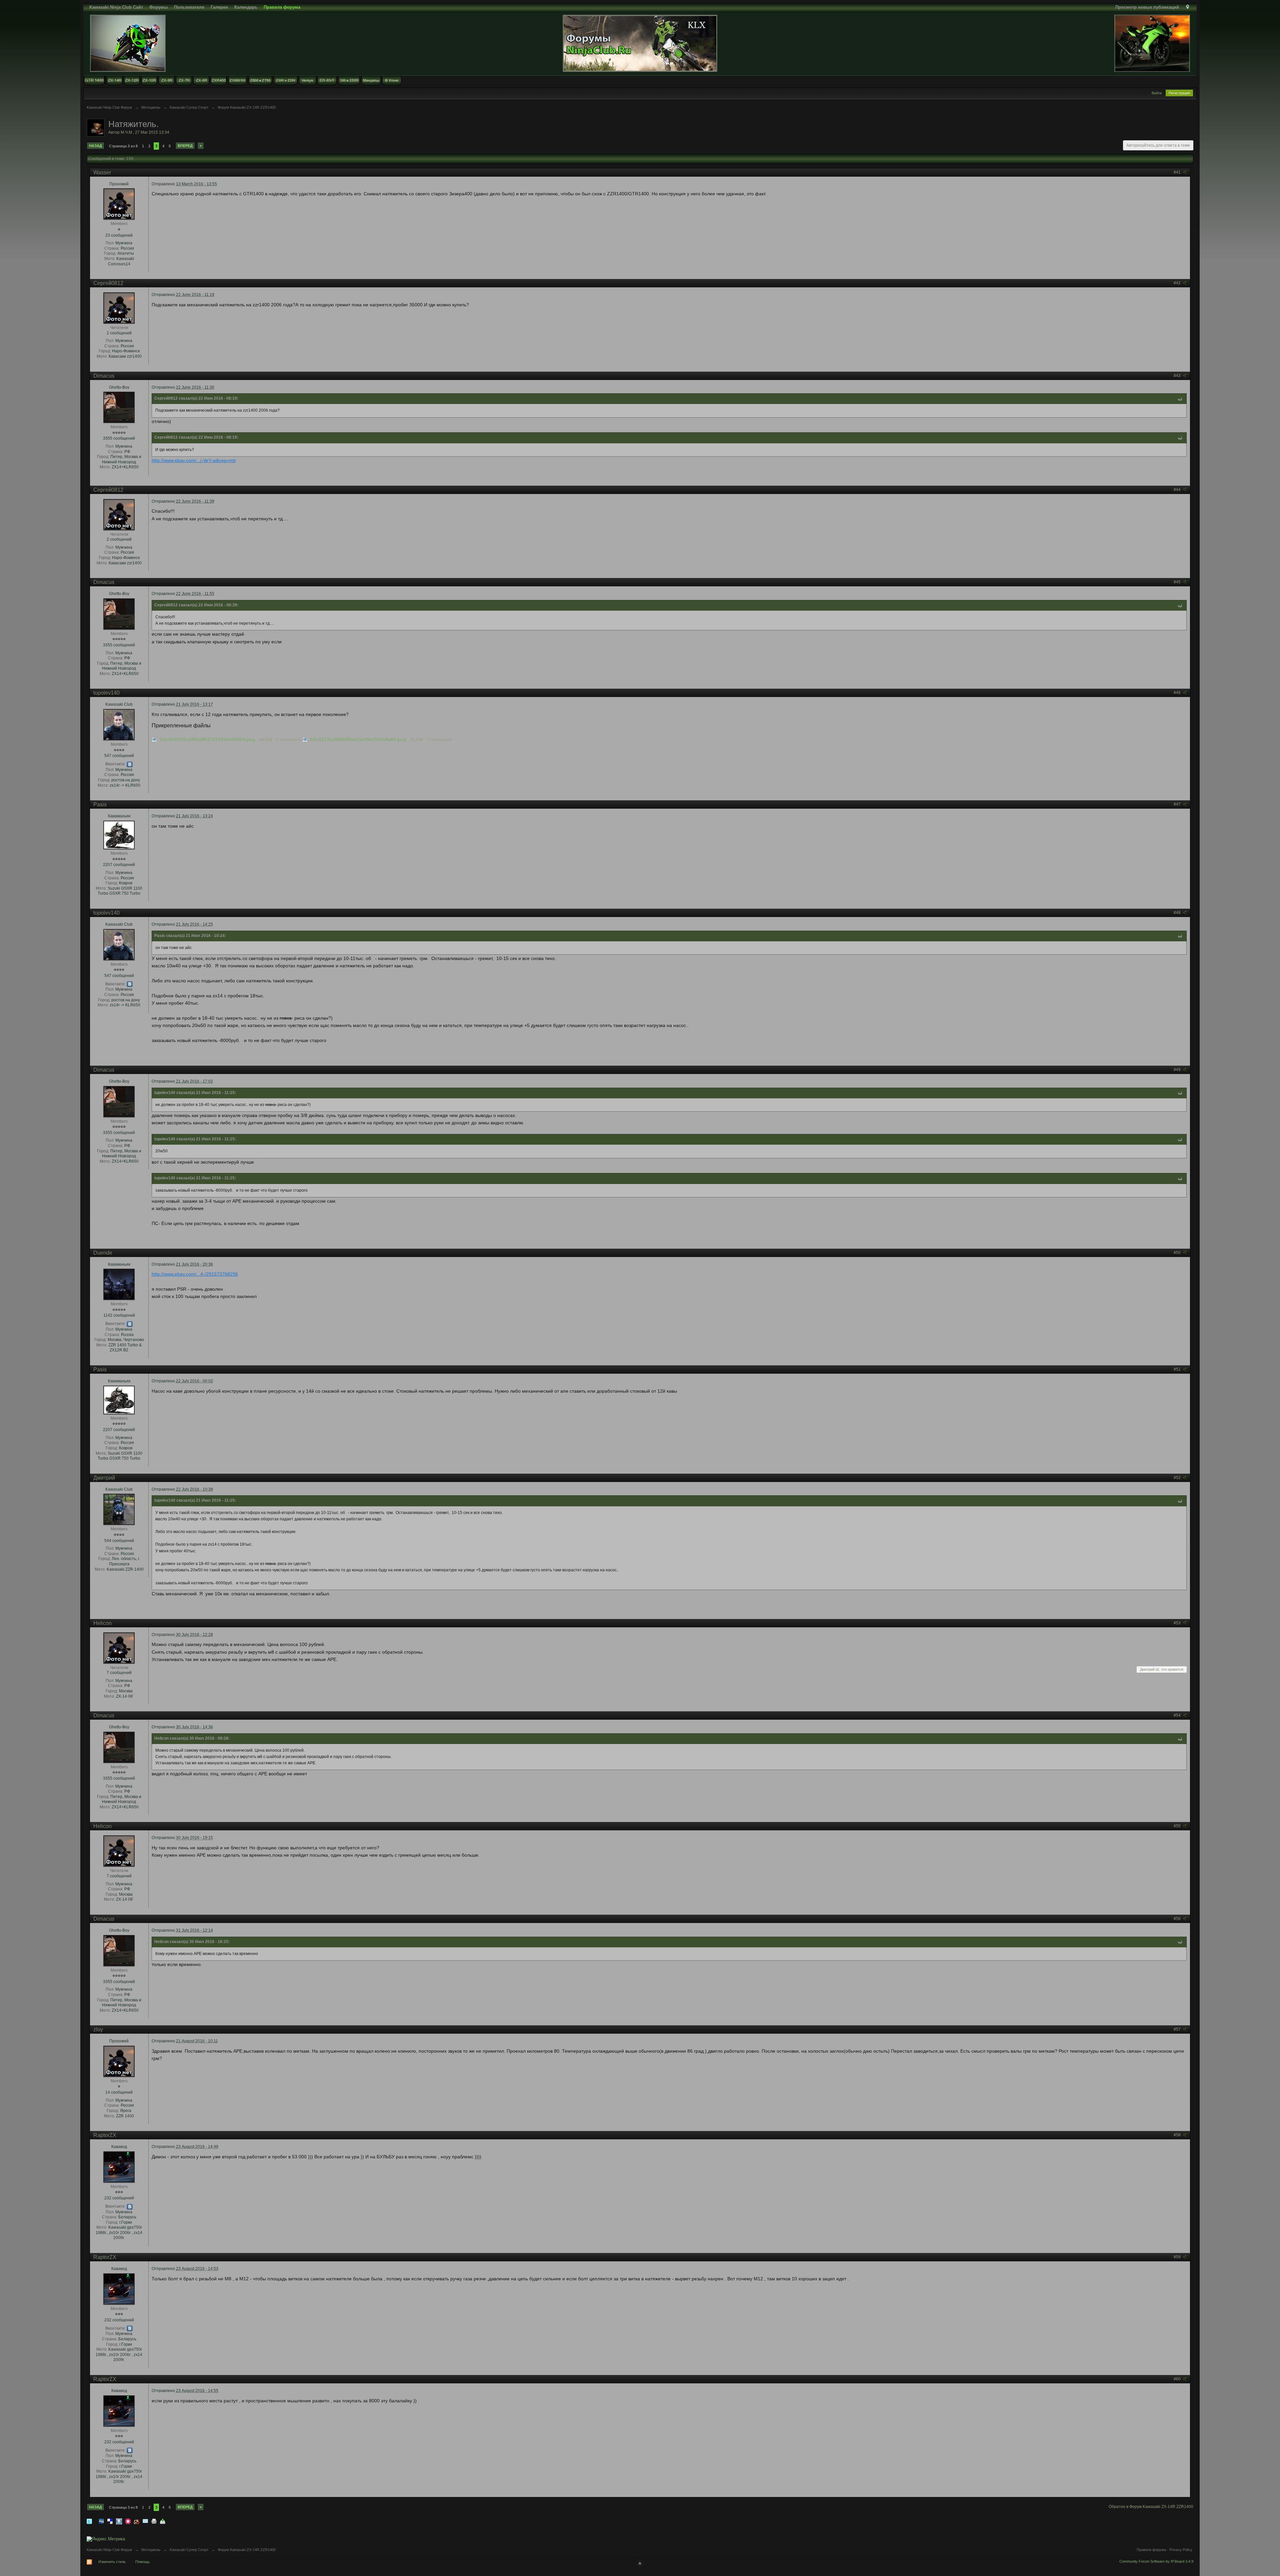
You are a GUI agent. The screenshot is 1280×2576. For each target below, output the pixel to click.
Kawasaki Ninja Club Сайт (116, 7)
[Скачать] (163, 2521)
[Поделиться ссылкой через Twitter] (89, 2521)
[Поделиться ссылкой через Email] (145, 2521)
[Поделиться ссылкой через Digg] (101, 2521)
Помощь (142, 2562)
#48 (1178, 913)
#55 (1178, 1826)
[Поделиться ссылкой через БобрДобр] (137, 2521)
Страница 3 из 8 (123, 146)
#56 (1178, 1919)
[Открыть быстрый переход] (1187, 7)
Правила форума (1151, 2550)
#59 (1178, 2257)
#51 (1178, 1369)
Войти (1157, 93)
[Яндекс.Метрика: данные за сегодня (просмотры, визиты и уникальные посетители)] (106, 2539)
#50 (1178, 1253)
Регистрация (1179, 93)
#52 (1178, 1478)
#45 (1178, 582)
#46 (1178, 693)
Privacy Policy (1181, 2550)
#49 (1178, 1070)
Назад (95, 146)
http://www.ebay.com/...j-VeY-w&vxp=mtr (194, 460)
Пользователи (189, 7)
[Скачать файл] (154, 739)
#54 (1178, 1715)
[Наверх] (640, 2563)
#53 (1178, 1623)
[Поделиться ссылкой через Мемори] (128, 2521)
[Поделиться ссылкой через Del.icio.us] (110, 2521)
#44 (1178, 490)
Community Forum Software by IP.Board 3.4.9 (1156, 2561)
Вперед (185, 146)
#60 (1178, 2379)
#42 (1178, 283)
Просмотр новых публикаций (1147, 7)
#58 (1178, 2135)
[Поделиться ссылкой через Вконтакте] (119, 2521)
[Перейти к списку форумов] (640, 43)
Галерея (219, 7)
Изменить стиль (112, 2562)
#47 (1178, 804)
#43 (1178, 376)
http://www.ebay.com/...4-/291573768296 (195, 1274)
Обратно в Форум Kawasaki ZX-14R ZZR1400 (1151, 2507)
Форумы (158, 7)
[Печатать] (154, 2521)
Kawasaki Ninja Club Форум (109, 2550)
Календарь (246, 7)
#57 (1178, 2029)
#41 (1178, 172)
